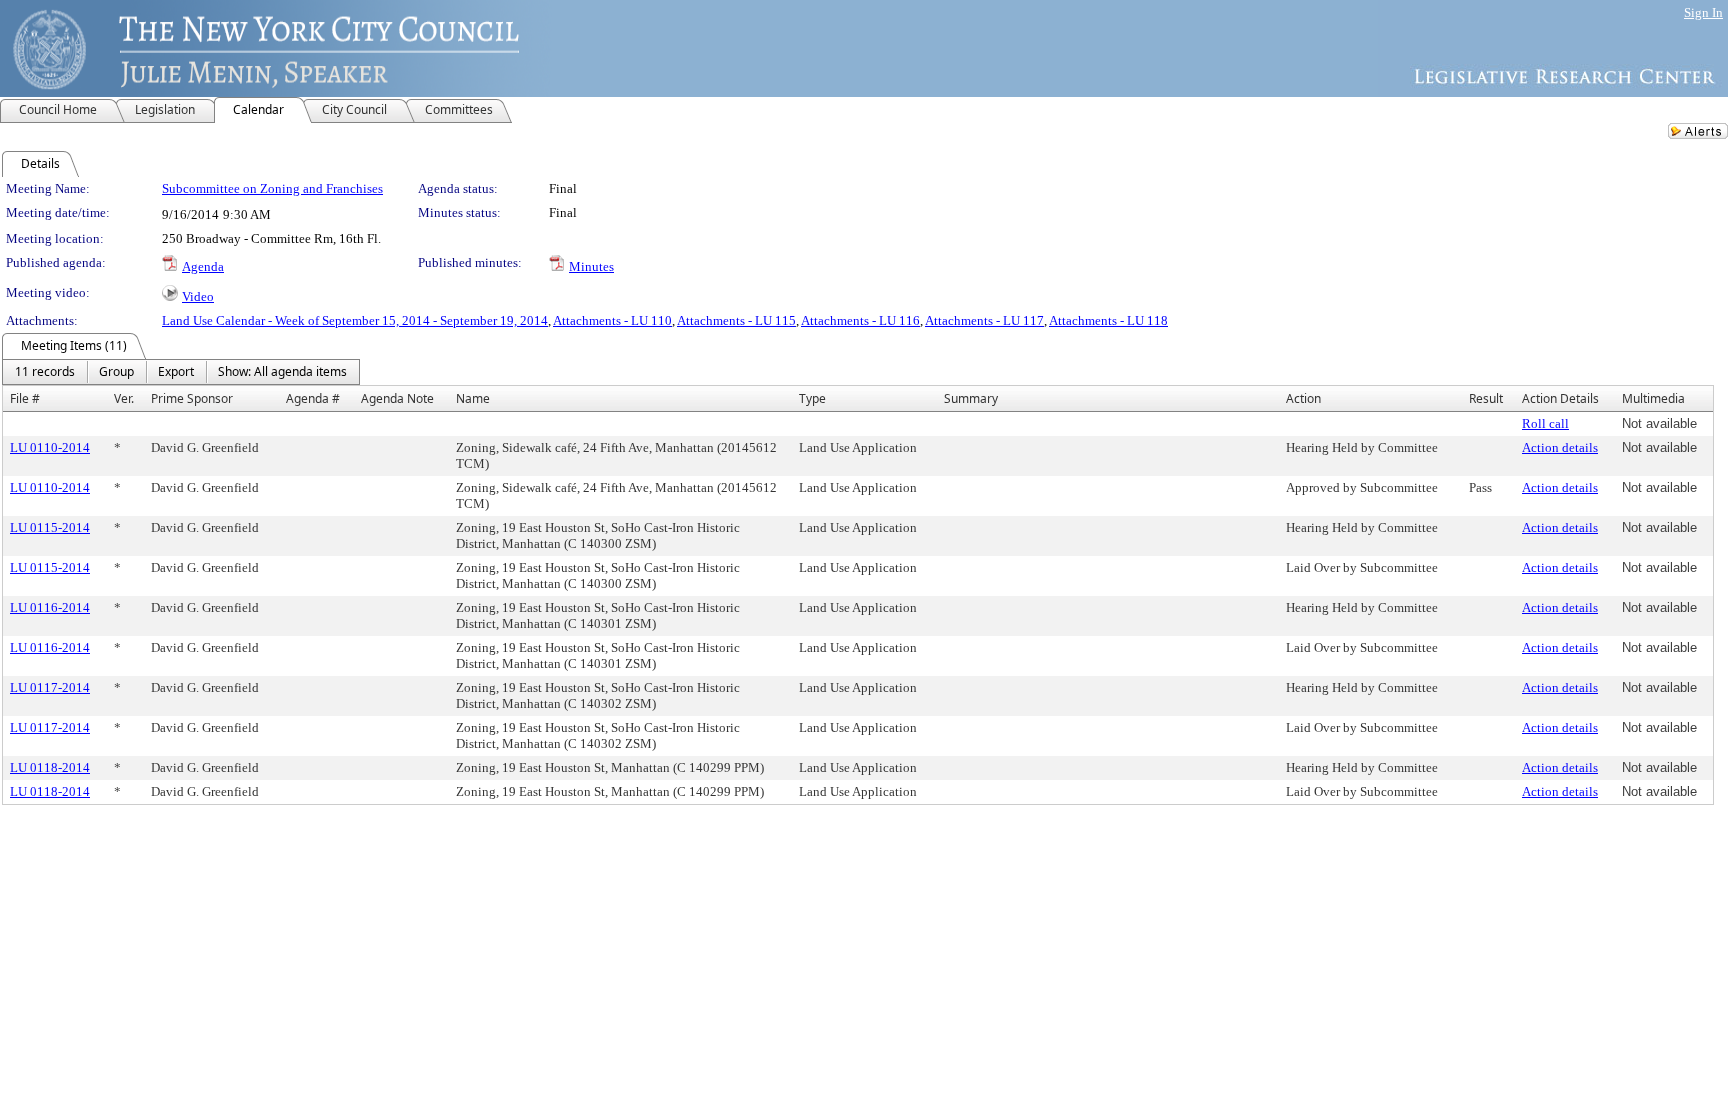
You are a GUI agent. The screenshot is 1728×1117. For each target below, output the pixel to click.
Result (1486, 398)
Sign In (1703, 12)
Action (1303, 398)
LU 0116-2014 (50, 607)
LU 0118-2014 (50, 767)
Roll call (1545, 423)
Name (473, 398)
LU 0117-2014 (50, 687)
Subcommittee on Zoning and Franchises (272, 188)
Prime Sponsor (192, 398)
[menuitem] (45, 372)
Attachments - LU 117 (984, 320)
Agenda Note (397, 398)
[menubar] (181, 372)
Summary (971, 398)
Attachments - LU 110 (612, 320)
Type (812, 398)
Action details (1560, 447)
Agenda (203, 266)
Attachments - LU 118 (1108, 320)
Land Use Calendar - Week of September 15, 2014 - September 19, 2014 (355, 320)
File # (25, 398)
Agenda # (313, 398)
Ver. (124, 398)
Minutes (591, 266)
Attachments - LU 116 (860, 320)
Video (198, 296)
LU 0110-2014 (50, 447)
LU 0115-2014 (50, 527)
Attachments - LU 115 (736, 320)
